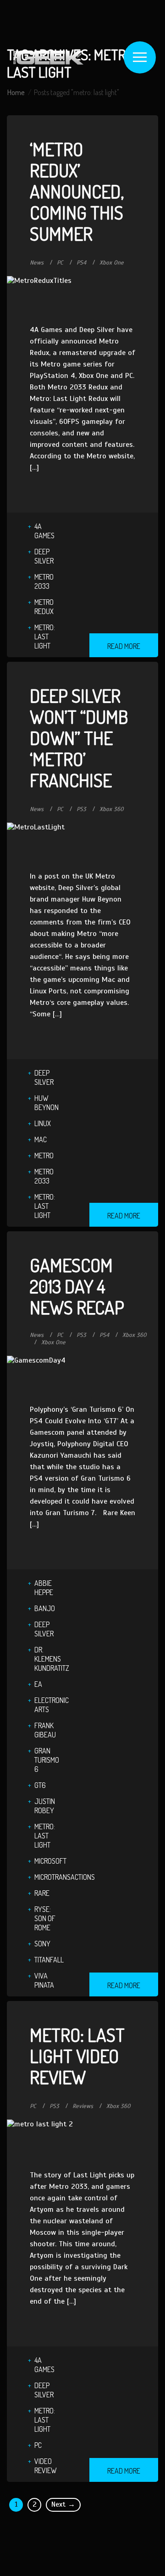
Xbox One (112, 263)
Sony (42, 1944)
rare (42, 1893)
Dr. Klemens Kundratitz (52, 1659)
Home (16, 92)
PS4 (81, 263)
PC (60, 263)
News (37, 263)
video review (46, 2466)
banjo (45, 1608)
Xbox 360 (112, 809)
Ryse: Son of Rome (45, 1918)
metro (44, 1156)
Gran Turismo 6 (47, 1760)
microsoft (50, 1861)
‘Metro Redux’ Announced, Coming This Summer (77, 191)
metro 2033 (44, 581)
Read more (124, 646)
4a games (44, 531)
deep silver (44, 556)
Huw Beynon (47, 1103)
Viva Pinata (44, 1980)
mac (41, 1139)
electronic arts (52, 1705)
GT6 (40, 1785)
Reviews (83, 2106)
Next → (63, 2504)
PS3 (81, 809)
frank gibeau (45, 1730)
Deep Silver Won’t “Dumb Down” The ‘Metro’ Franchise (79, 738)
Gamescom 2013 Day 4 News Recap (77, 1286)
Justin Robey (45, 1806)
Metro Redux (44, 607)
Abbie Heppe (44, 1588)
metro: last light (45, 637)
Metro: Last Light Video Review (77, 2056)
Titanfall (49, 1960)
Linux (43, 1123)
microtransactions (65, 1877)
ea (38, 1684)
